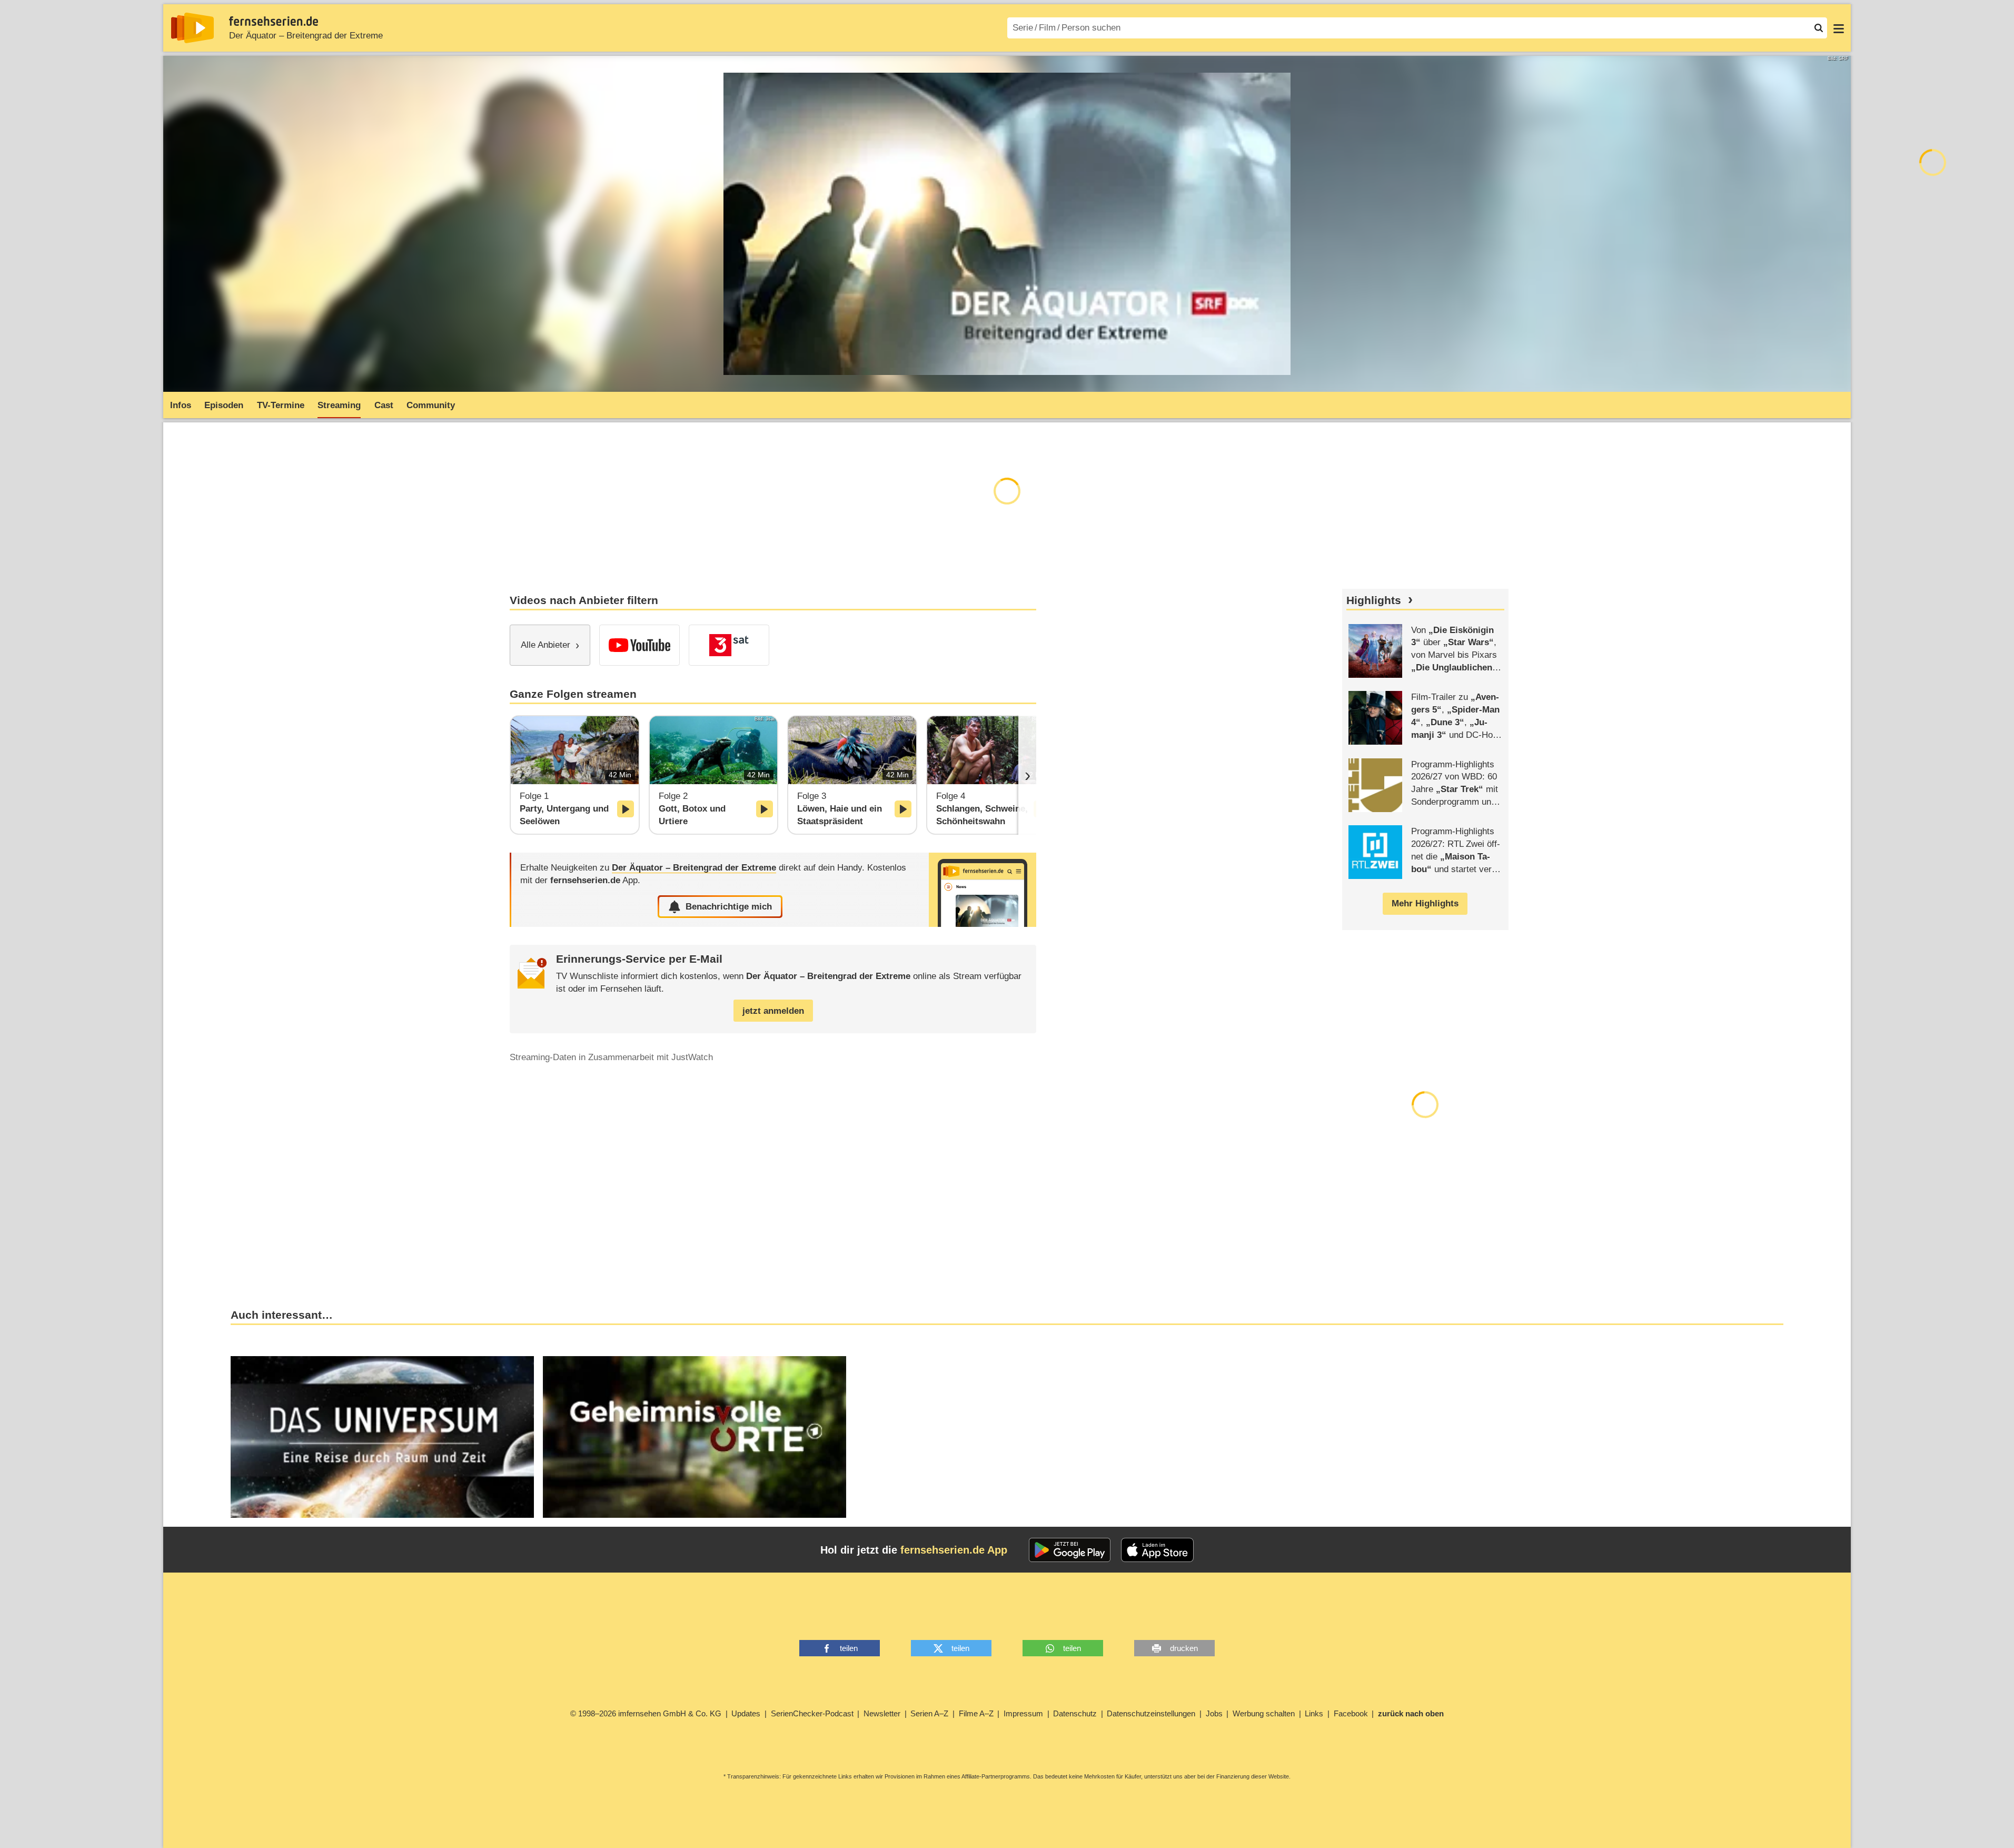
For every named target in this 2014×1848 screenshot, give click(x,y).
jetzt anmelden (773, 1011)
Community (431, 405)
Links (1314, 1713)
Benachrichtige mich (729, 907)
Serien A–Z (929, 1713)
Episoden (224, 405)
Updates (746, 1713)
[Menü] (1839, 28)
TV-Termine (281, 405)
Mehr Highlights (1425, 903)
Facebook (1351, 1713)
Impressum (1023, 1713)
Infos (181, 405)
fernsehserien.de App (954, 1550)
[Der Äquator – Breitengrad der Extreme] (983, 890)
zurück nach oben (1411, 1713)
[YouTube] (639, 645)
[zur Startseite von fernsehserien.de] (192, 28)
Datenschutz (1075, 1713)
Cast (384, 405)
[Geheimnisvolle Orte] (695, 1437)
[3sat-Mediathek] (729, 645)
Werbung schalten (1264, 1713)
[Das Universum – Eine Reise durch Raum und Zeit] (382, 1437)
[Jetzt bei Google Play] (1070, 1550)
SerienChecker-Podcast (812, 1713)
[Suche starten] (1819, 28)
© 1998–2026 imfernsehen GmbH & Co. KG (646, 1713)
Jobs (1214, 1713)
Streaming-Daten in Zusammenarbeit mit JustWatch (611, 1057)
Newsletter (882, 1713)
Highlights (1374, 600)
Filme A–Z (976, 1713)
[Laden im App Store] (1157, 1550)
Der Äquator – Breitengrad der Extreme (306, 36)
